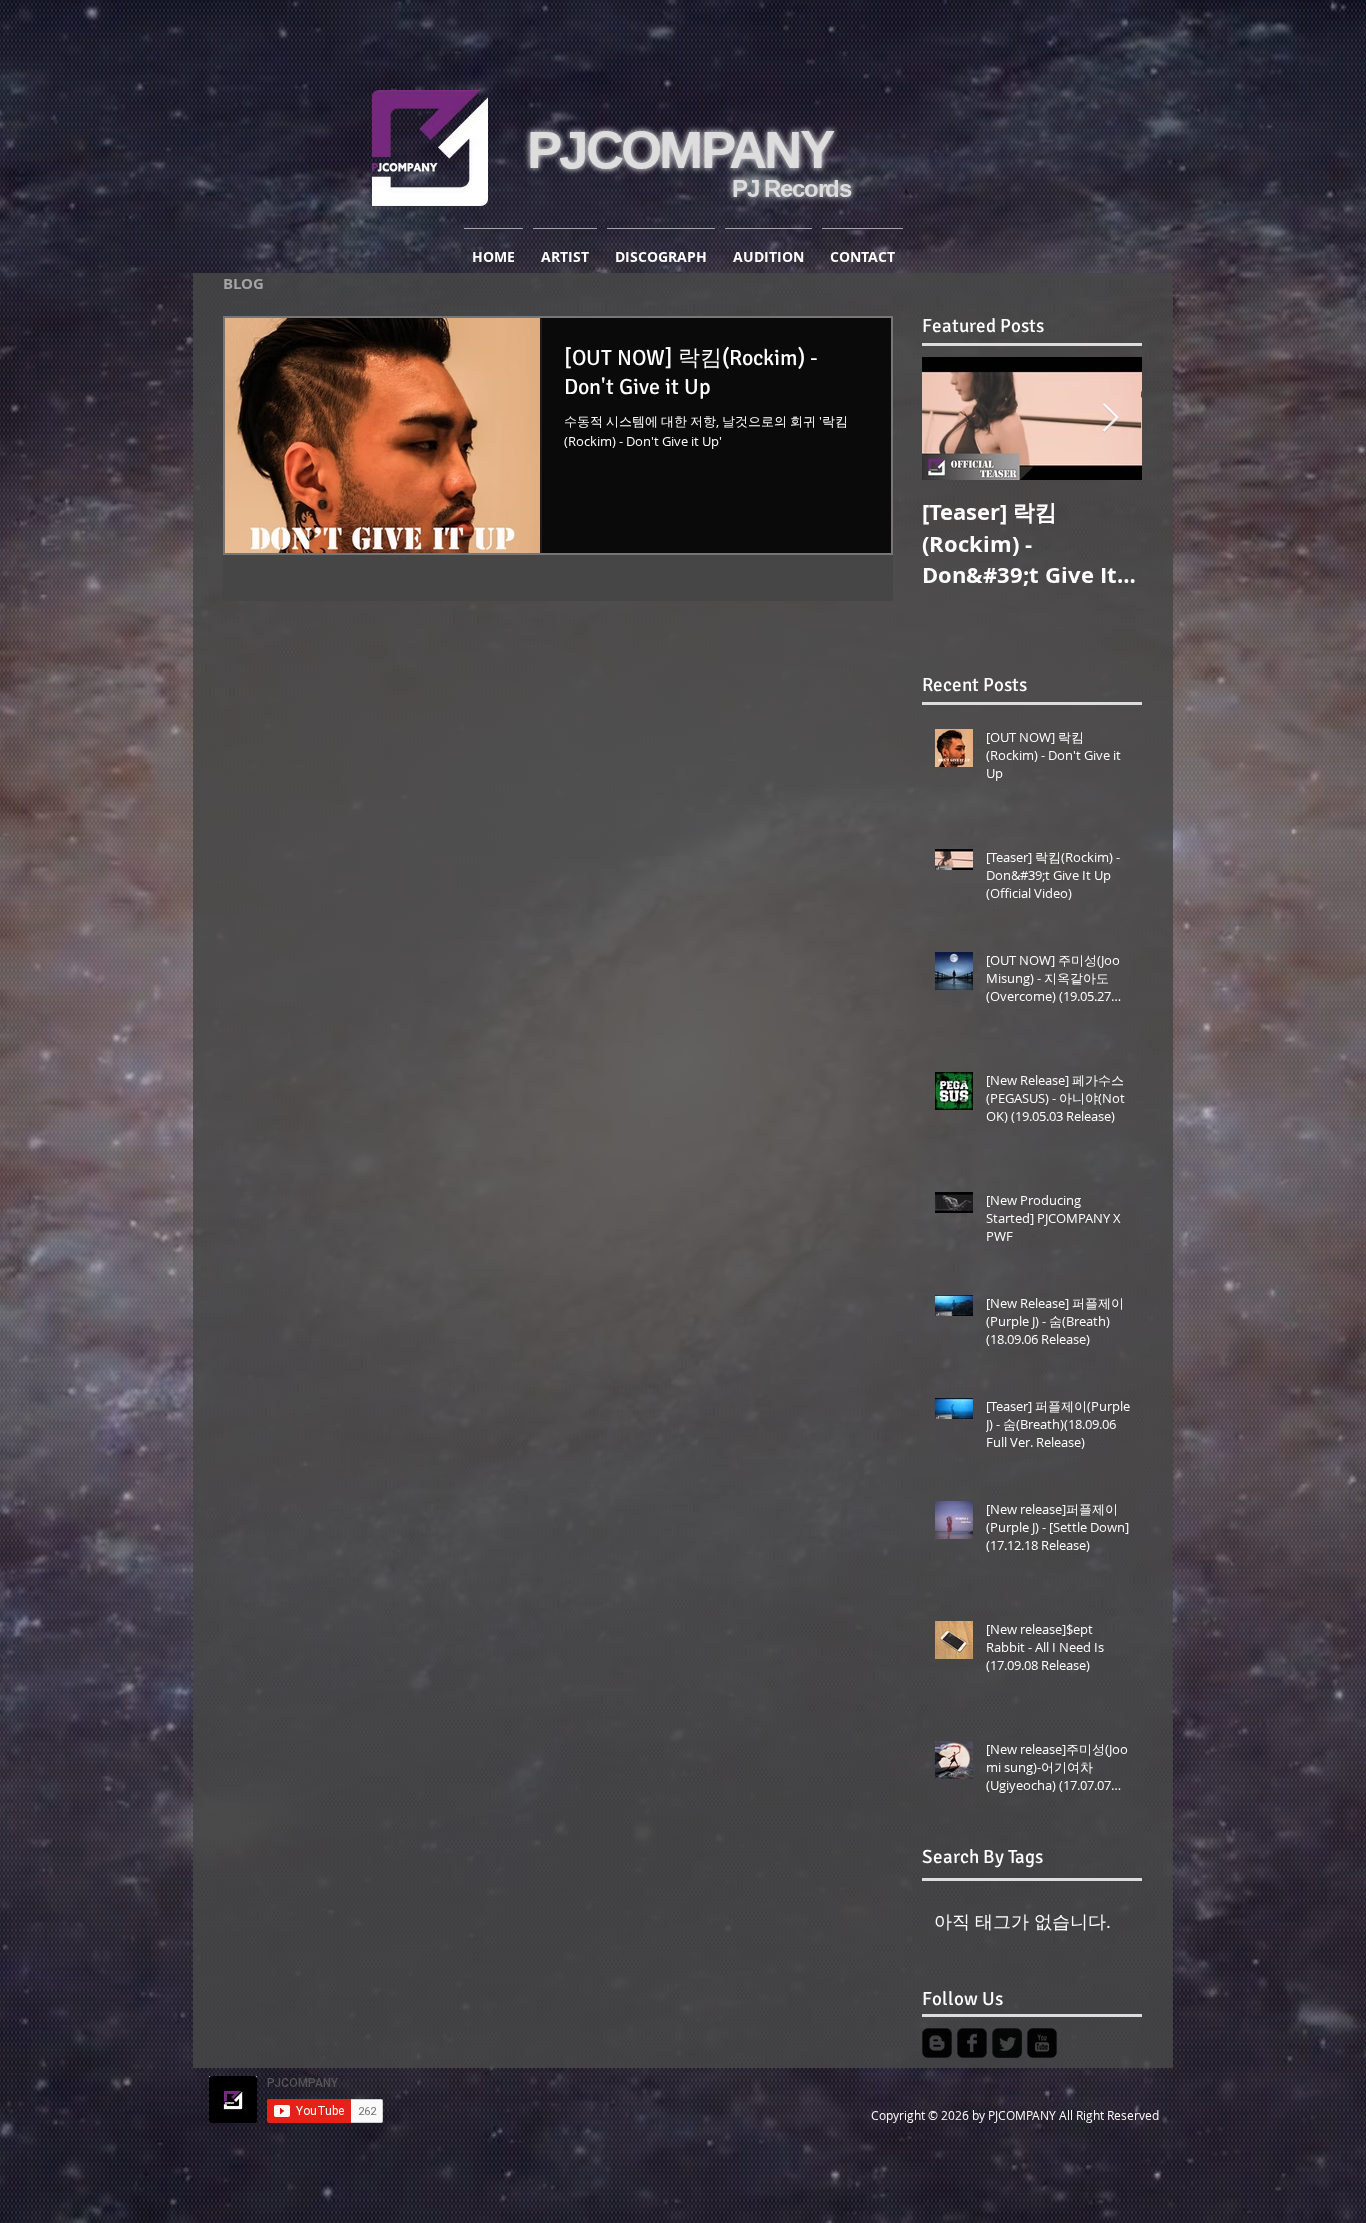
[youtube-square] (1042, 2043)
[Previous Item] (954, 418)
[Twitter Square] (1007, 2043)
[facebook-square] (972, 2043)
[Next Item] (1110, 418)
